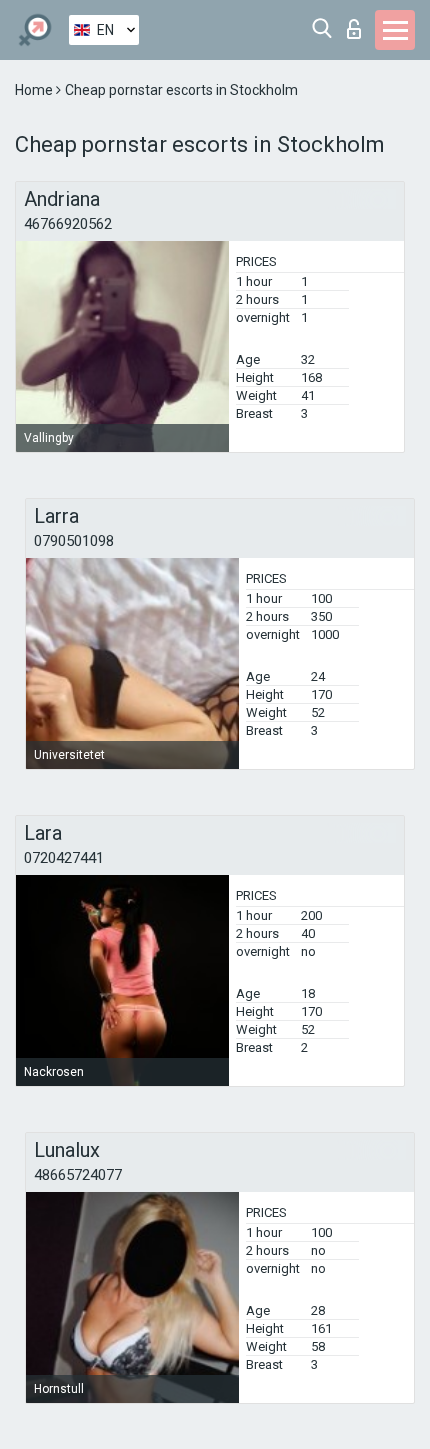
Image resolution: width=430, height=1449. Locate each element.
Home (35, 90)
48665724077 (78, 1175)
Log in (358, 23)
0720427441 (64, 858)
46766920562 (68, 224)
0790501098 (74, 541)
